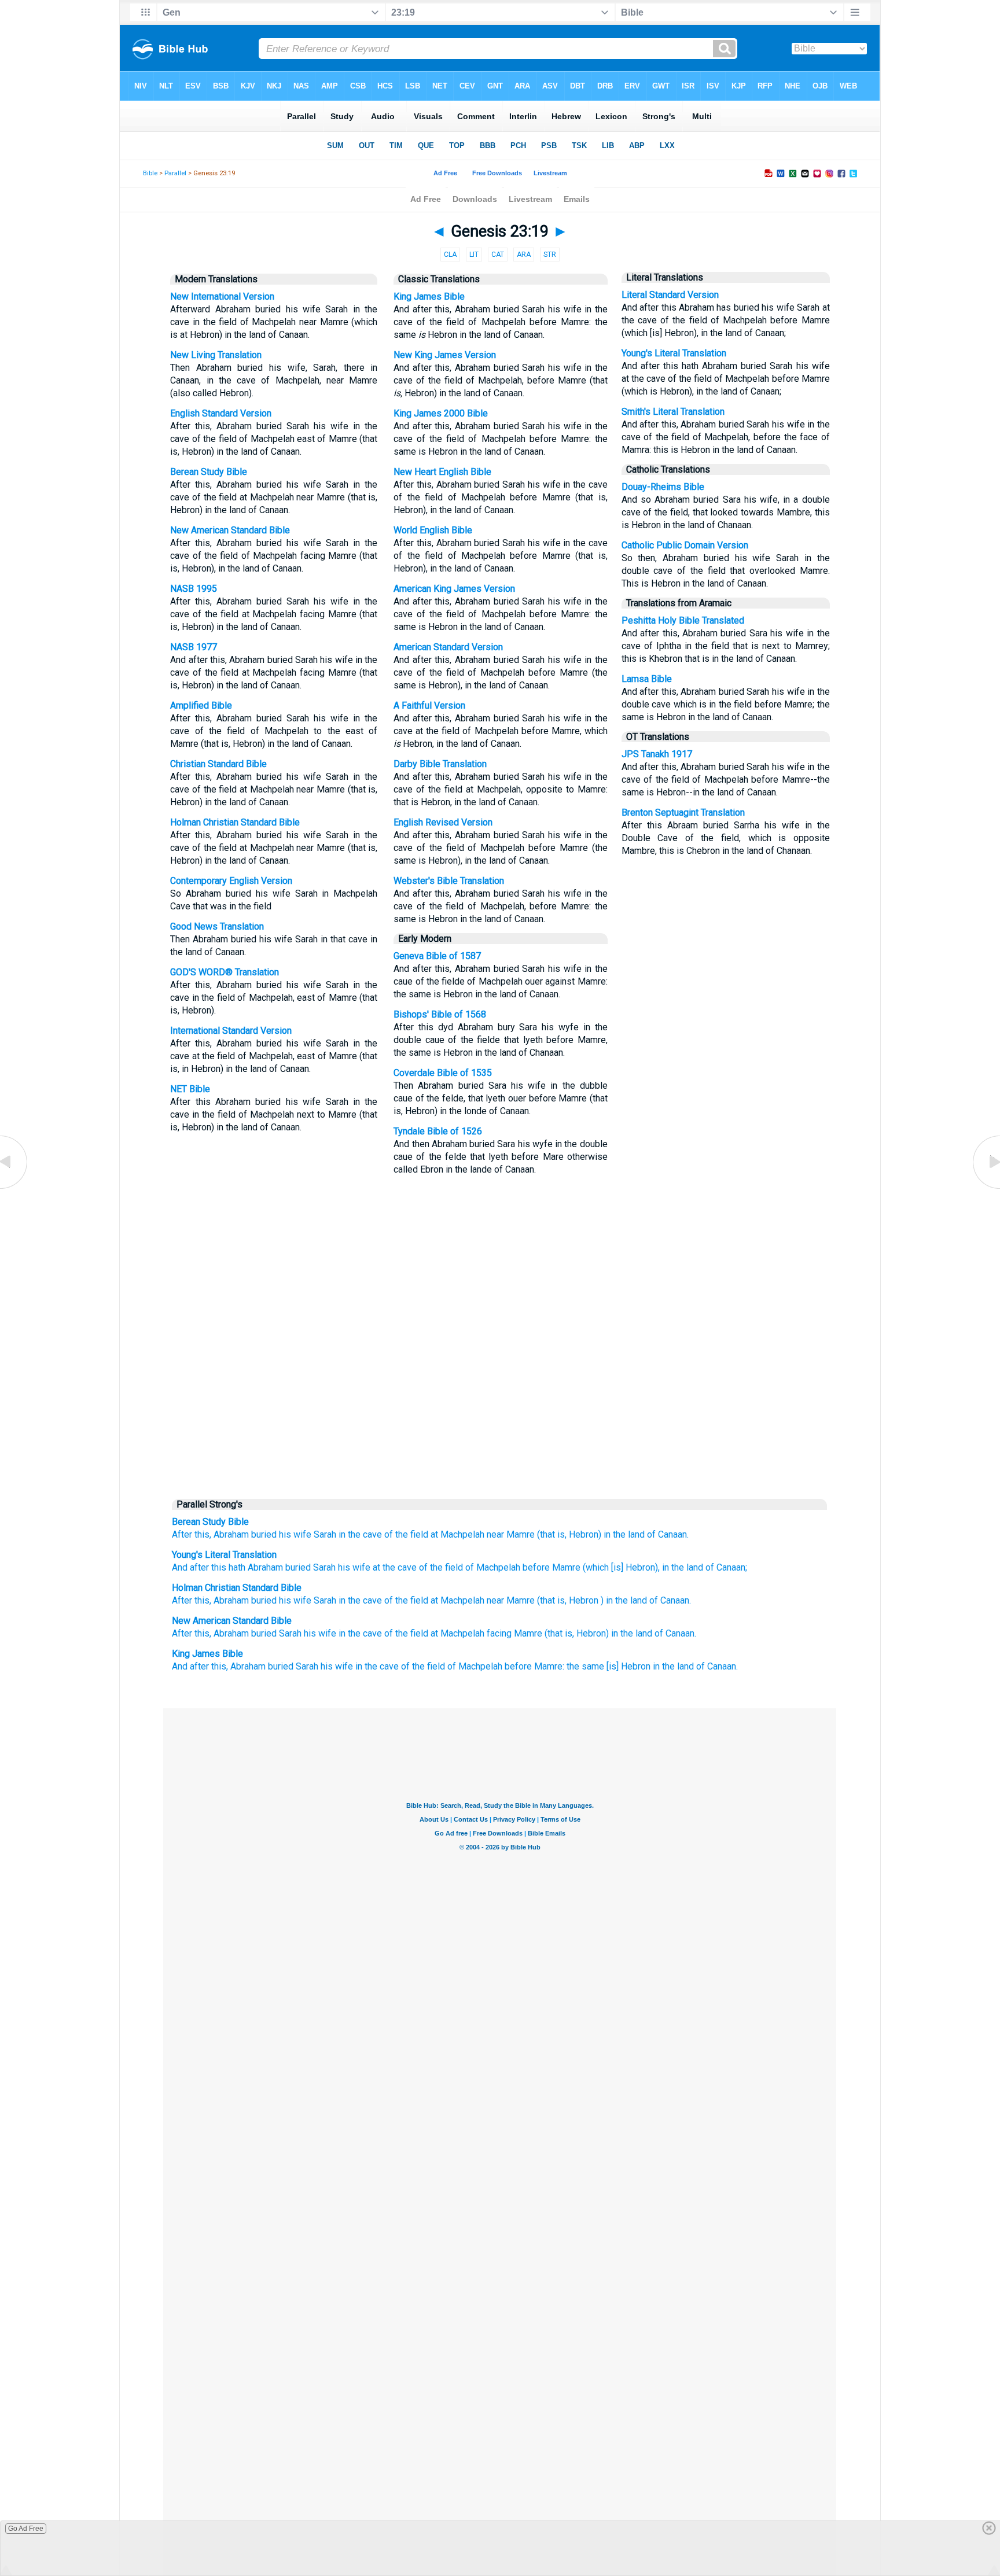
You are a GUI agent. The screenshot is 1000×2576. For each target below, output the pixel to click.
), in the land (679, 1567)
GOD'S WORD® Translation (225, 972)
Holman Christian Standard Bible (235, 822)
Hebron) (585, 1534)
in (342, 1534)
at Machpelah (457, 1534)
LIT (474, 255)
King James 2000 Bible (441, 413)
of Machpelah (492, 1567)
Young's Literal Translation (674, 353)
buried (264, 1534)
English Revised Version (443, 822)
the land (631, 1600)
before (535, 1567)
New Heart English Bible (442, 472)
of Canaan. (668, 1534)
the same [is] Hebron (609, 1666)
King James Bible (429, 296)
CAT (498, 255)
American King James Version (454, 589)
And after (190, 1567)
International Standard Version (231, 1031)
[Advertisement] (500, 1403)
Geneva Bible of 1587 (437, 956)
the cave (365, 1534)
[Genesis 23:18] (14, 1188)
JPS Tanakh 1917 (657, 754)
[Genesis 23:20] (986, 1188)
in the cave (360, 1633)
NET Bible (190, 1089)
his (285, 1600)
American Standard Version (448, 647)
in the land (624, 1534)
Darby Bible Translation (440, 764)
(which (595, 1567)
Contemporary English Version (231, 881)
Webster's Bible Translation (449, 881)
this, (203, 1534)
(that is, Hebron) (577, 1633)
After (182, 1534)
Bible (150, 173)
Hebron (584, 1600)
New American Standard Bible (230, 530)
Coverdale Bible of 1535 (443, 1073)
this (218, 1567)
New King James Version (445, 355)
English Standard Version (221, 413)
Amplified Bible (201, 705)
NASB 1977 (194, 647)
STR (550, 255)
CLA (450, 255)
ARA (524, 255)
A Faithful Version (429, 705)
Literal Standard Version (670, 295)
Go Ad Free (26, 2529)
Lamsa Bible (647, 679)
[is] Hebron (632, 1567)
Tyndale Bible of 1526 (438, 1131)
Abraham (231, 1534)
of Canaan (669, 1600)
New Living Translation (216, 355)
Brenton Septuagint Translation (683, 812)
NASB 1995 (194, 589)
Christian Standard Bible (218, 764)
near (495, 1534)
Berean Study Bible (209, 472)
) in (607, 1600)
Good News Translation (217, 926)
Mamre (521, 1534)
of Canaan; (725, 1567)
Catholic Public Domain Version (685, 545)
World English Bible (433, 530)
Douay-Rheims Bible (663, 487)
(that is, (552, 1534)
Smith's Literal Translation (673, 412)
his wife (295, 1534)
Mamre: (549, 1666)
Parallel (175, 173)
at (375, 1567)
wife (302, 1600)
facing (499, 1633)
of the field (406, 1534)
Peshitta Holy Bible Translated (683, 620)
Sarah (325, 1534)
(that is (551, 1600)
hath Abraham (255, 1567)
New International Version (222, 296)
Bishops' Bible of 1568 (440, 1014)
